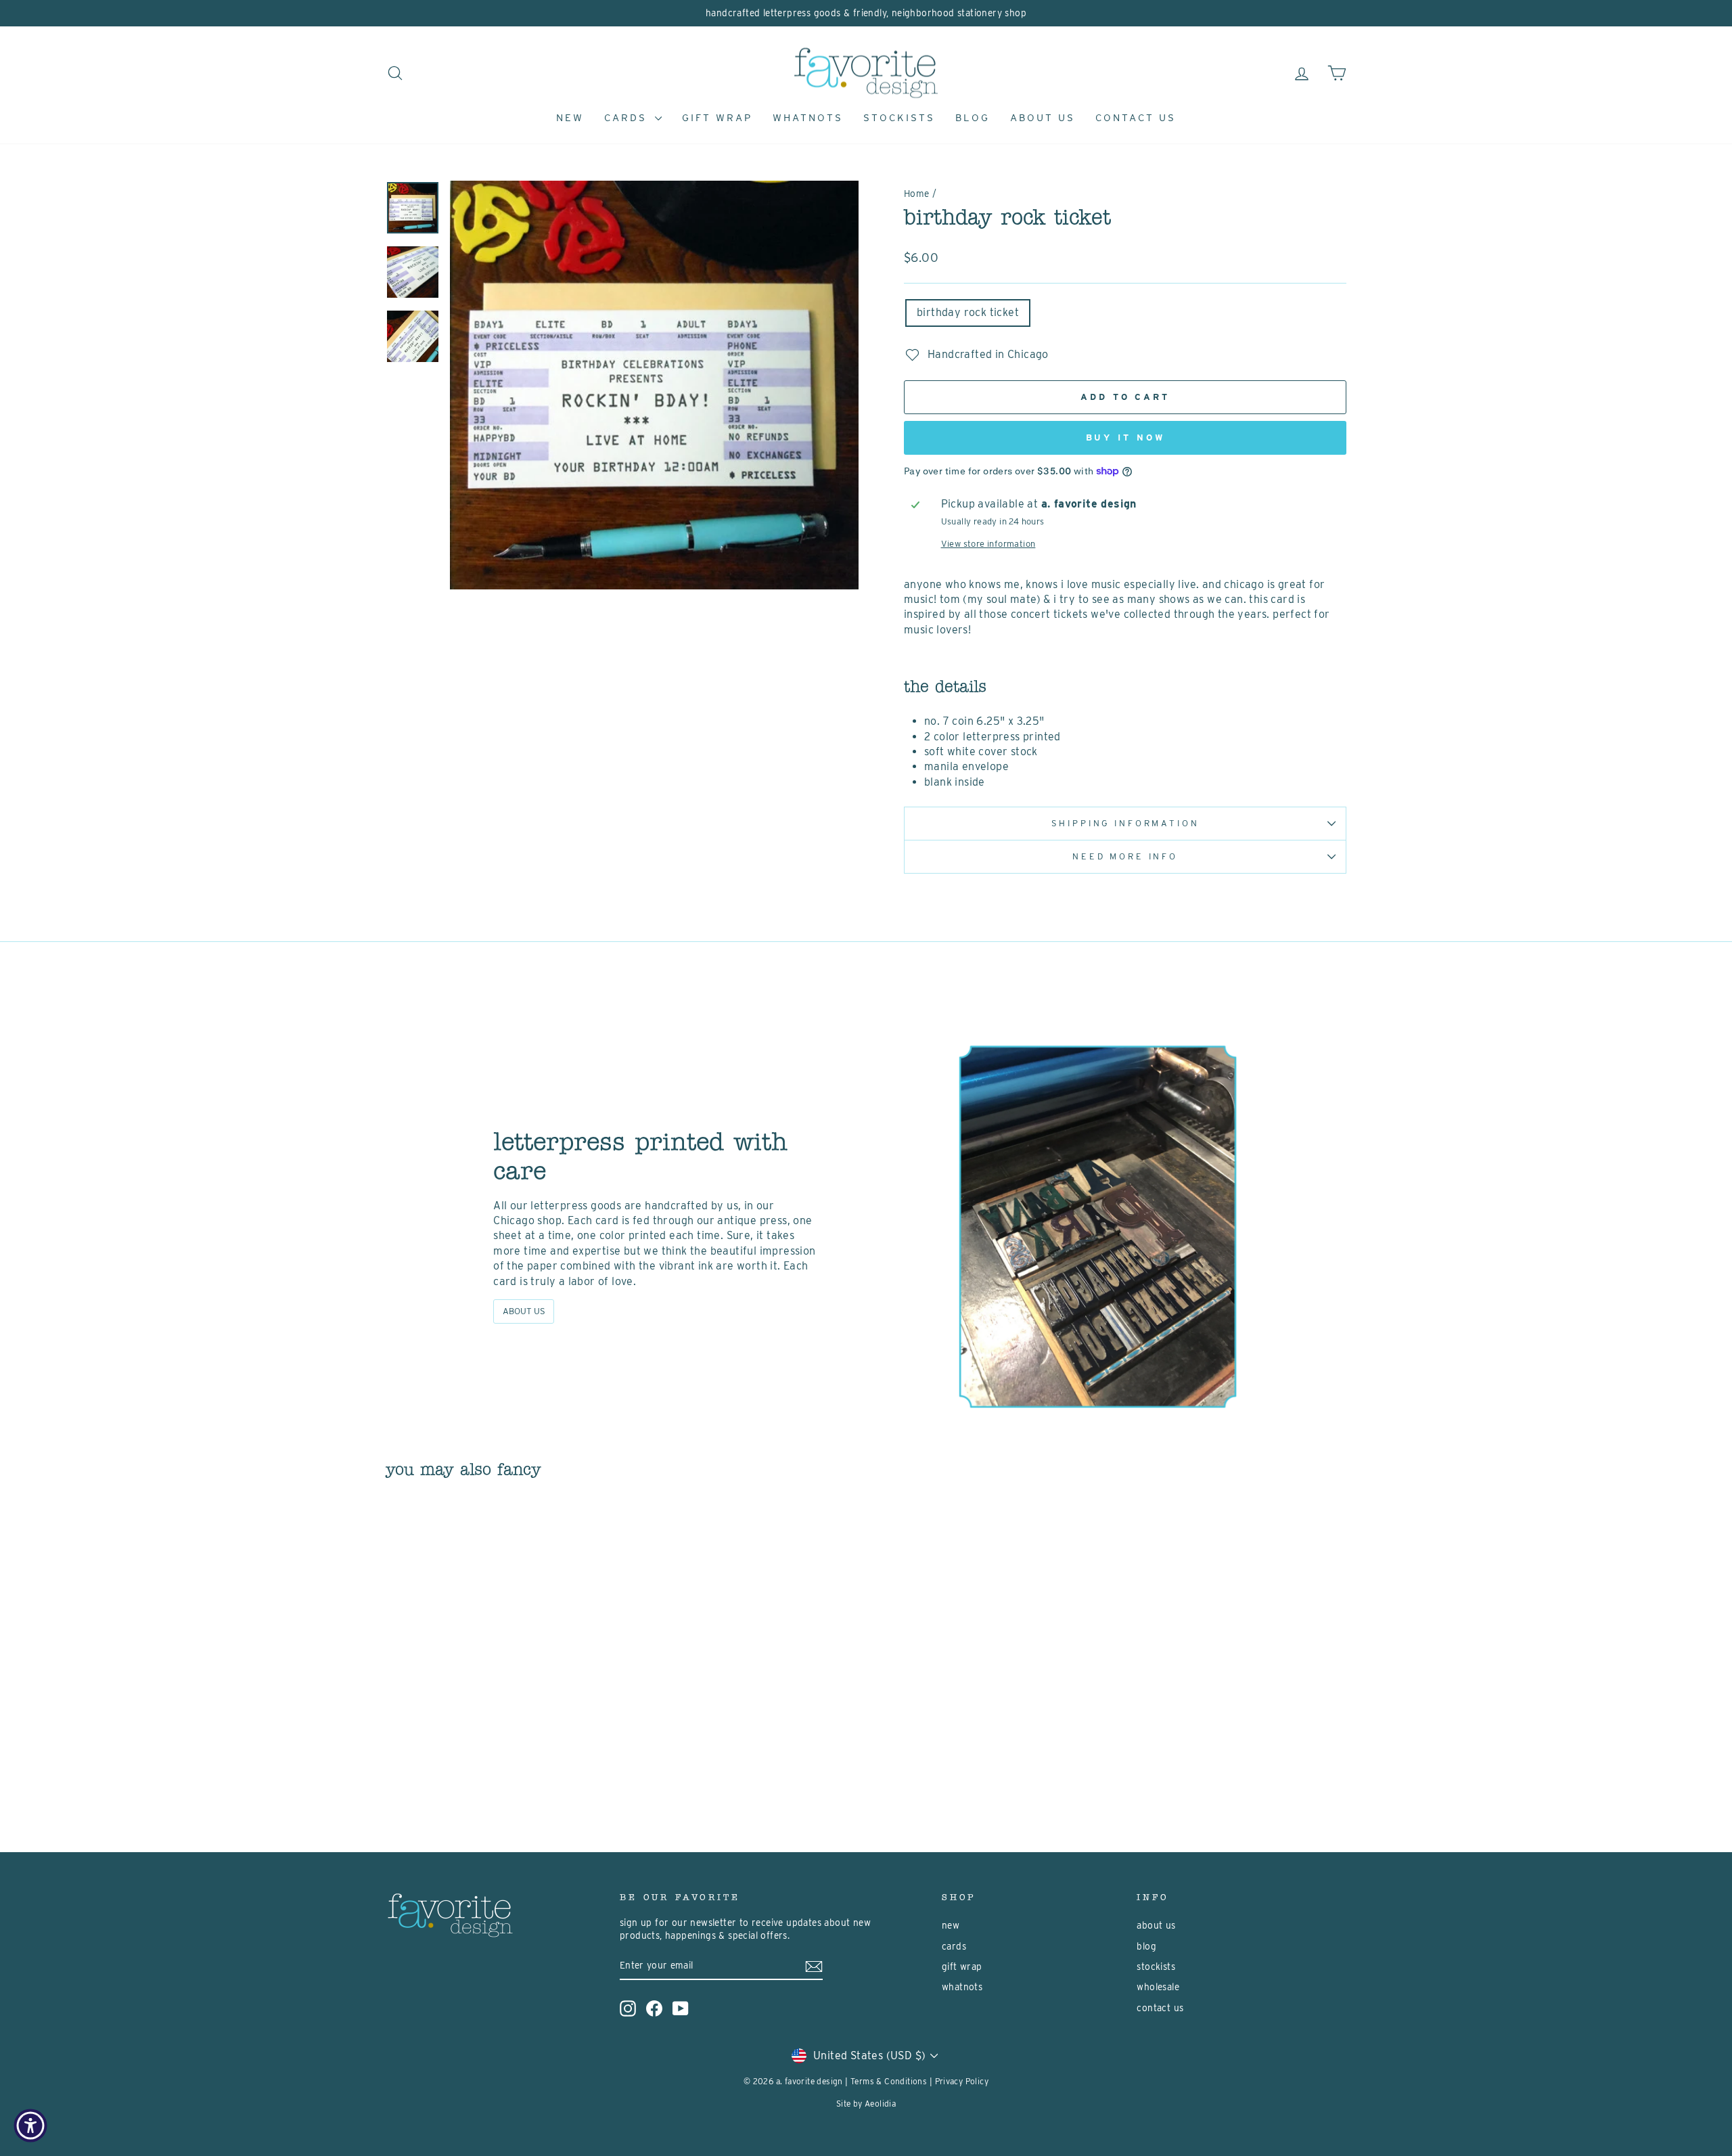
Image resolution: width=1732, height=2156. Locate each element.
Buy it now (1125, 437)
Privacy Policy (962, 2081)
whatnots (808, 118)
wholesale (1158, 1987)
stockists (899, 118)
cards (628, 118)
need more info (1125, 856)
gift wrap (717, 118)
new (570, 118)
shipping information (1125, 823)
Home (917, 194)
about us (1043, 118)
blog (973, 118)
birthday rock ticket (968, 312)
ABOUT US (524, 1311)
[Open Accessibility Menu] (30, 2126)
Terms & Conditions (889, 2081)
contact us (1136, 118)
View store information (988, 544)
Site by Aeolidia (866, 2104)
